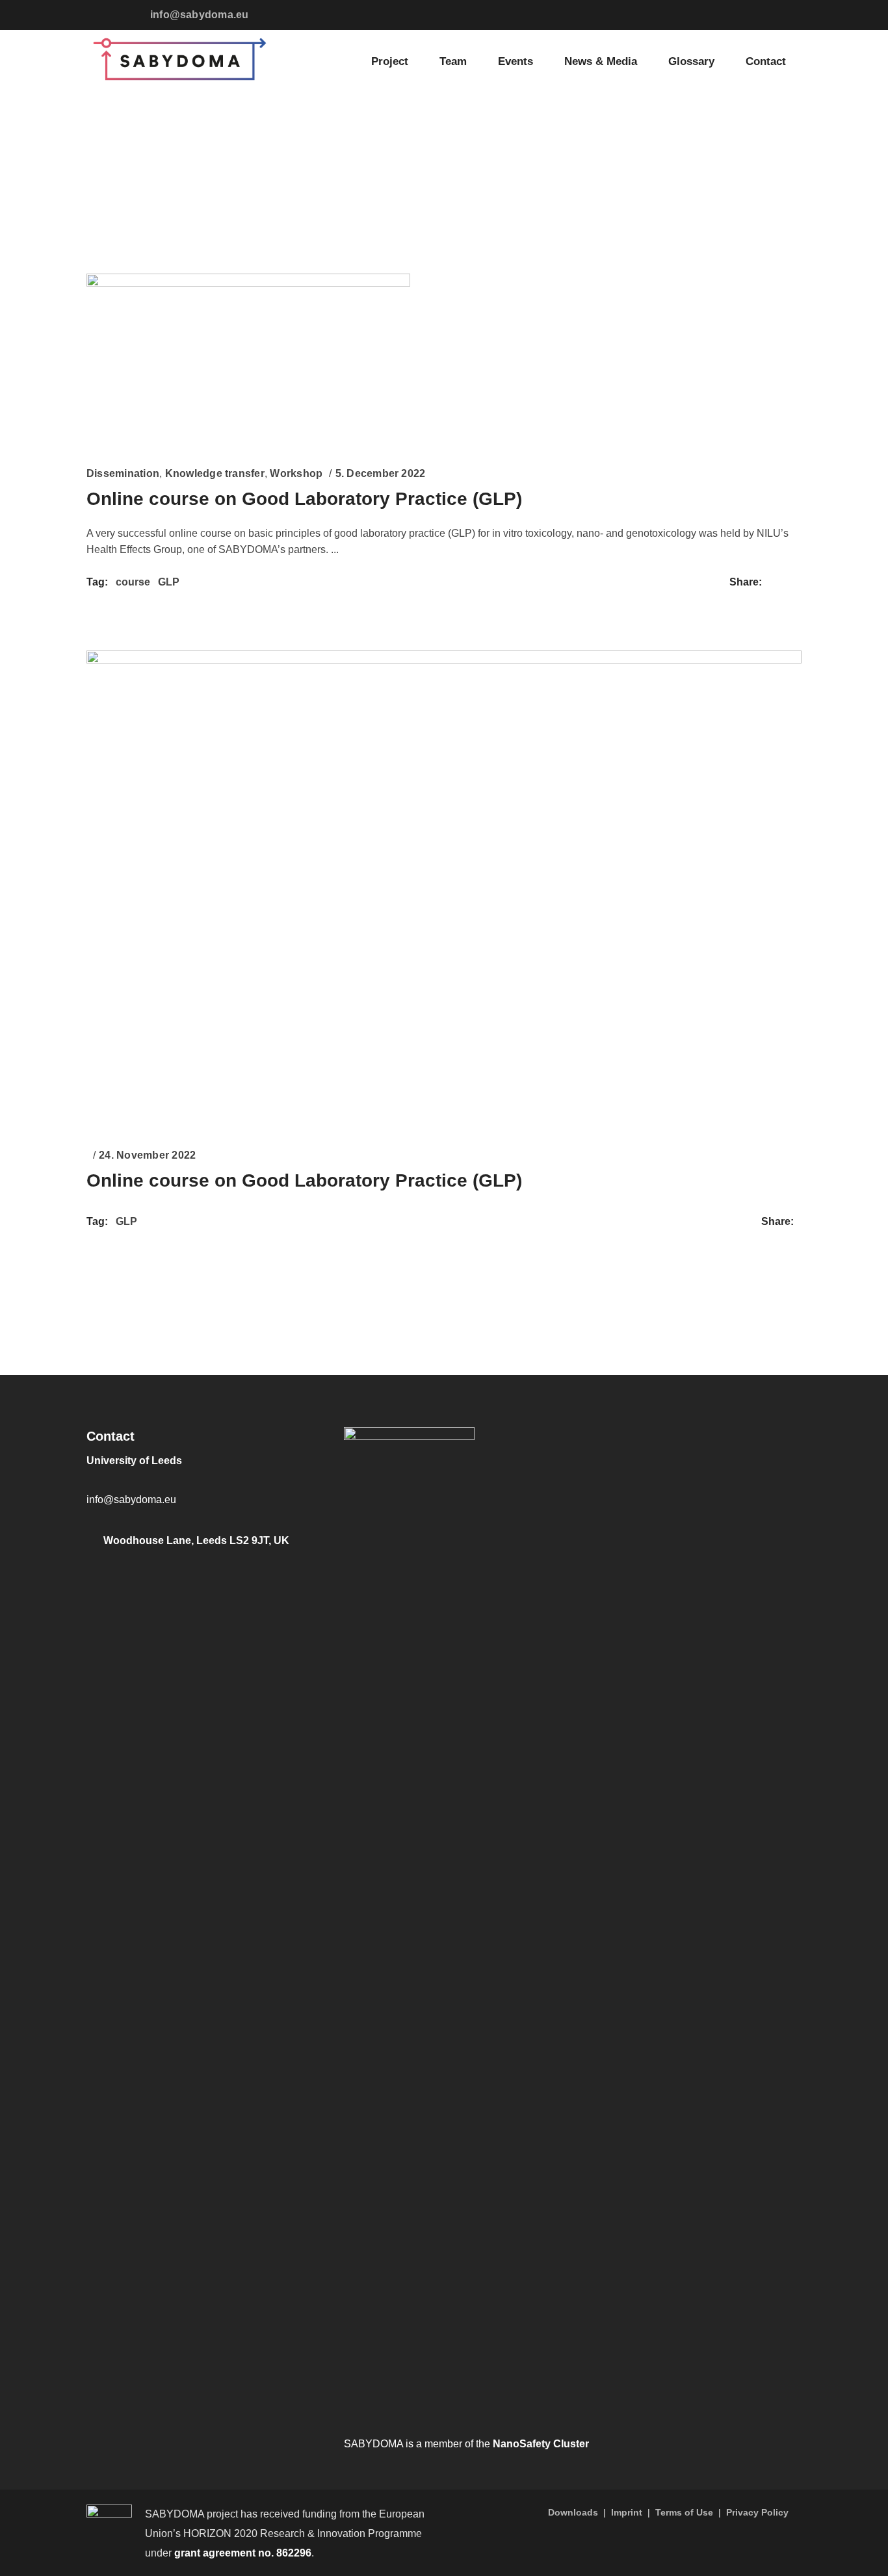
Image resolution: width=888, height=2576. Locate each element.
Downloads (573, 2512)
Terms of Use (684, 2512)
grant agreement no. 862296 (243, 2553)
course (133, 582)
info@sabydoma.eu (199, 15)
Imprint (627, 2512)
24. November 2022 (147, 1155)
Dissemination (123, 473)
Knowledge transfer (215, 473)
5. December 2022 (381, 473)
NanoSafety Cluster (541, 2444)
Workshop (296, 473)
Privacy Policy (757, 2512)
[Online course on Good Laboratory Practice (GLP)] (248, 359)
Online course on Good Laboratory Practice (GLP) (304, 499)
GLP (169, 582)
